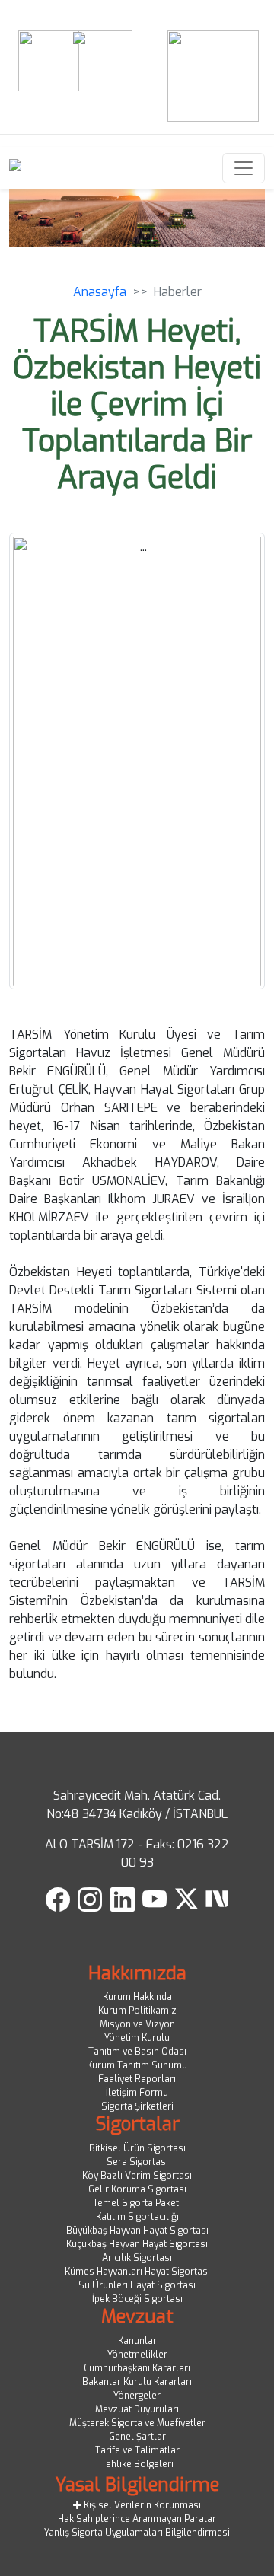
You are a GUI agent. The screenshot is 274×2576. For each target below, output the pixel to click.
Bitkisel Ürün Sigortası (137, 2148)
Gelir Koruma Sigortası (137, 2189)
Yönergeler (137, 2396)
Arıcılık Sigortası (137, 2258)
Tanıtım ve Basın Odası (137, 2052)
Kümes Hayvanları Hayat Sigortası (137, 2272)
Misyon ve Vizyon (137, 2024)
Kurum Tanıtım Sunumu (137, 2065)
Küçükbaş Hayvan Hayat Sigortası (137, 2244)
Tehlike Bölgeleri (137, 2464)
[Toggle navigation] (244, 168)
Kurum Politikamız (137, 2011)
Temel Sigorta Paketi (137, 2203)
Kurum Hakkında (137, 1997)
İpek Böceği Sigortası (137, 2299)
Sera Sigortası (137, 2162)
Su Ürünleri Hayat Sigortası (137, 2285)
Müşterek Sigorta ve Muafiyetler (137, 2423)
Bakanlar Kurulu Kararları (137, 2382)
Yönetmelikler (137, 2355)
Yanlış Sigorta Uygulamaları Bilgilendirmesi (137, 2533)
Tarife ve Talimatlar (137, 2450)
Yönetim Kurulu (137, 2038)
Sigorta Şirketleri (137, 2106)
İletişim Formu (137, 2093)
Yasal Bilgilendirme (137, 2485)
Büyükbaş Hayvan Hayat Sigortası (137, 2231)
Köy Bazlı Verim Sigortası (137, 2176)
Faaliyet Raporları (137, 2079)
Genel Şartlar (137, 2437)
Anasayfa (100, 292)
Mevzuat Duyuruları (137, 2409)
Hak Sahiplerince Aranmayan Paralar (137, 2519)
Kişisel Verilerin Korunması (141, 2505)
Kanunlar (137, 2341)
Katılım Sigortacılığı (137, 2217)
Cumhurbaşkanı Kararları (137, 2368)
